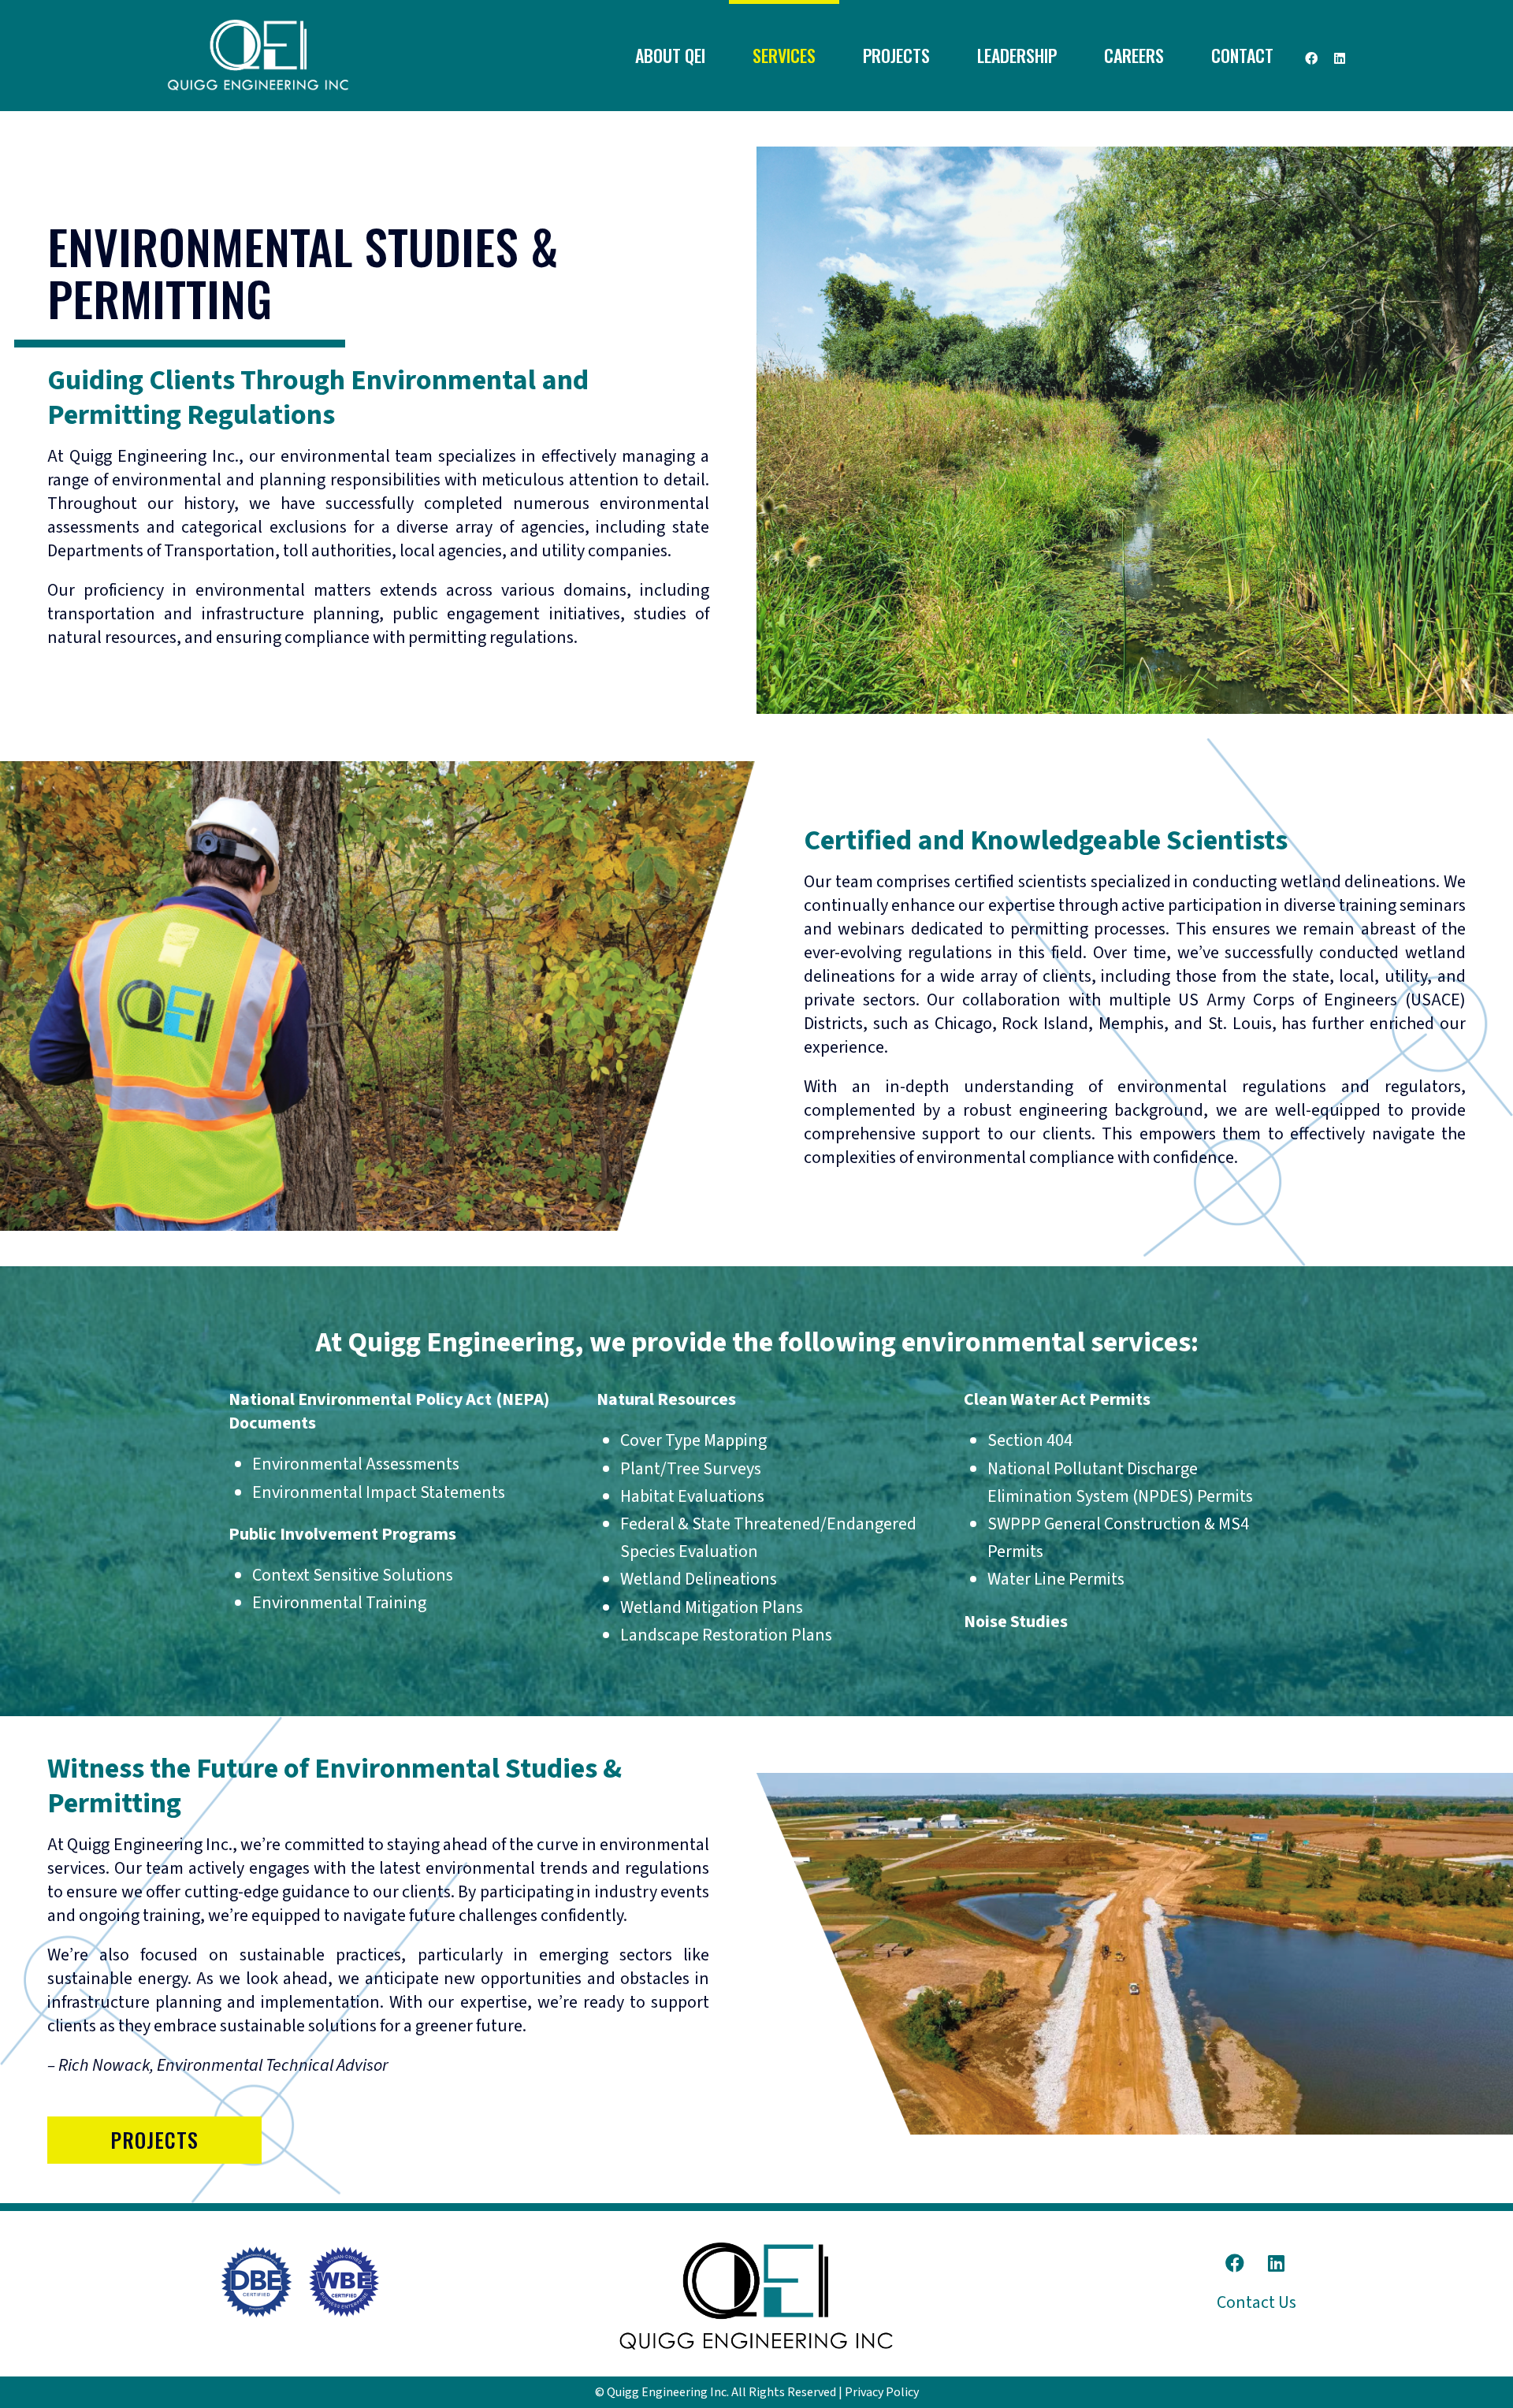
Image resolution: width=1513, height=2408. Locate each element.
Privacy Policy (882, 2392)
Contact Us (1256, 2302)
